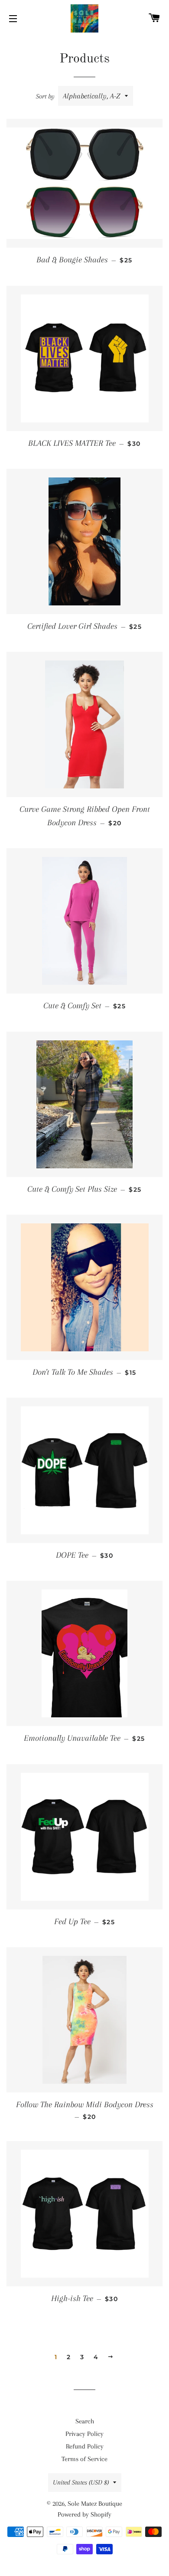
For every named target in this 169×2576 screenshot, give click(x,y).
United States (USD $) (81, 2482)
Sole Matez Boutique (95, 2504)
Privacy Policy (84, 2434)
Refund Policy (85, 2446)
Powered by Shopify (84, 2514)
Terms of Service (84, 2459)
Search (85, 2421)
